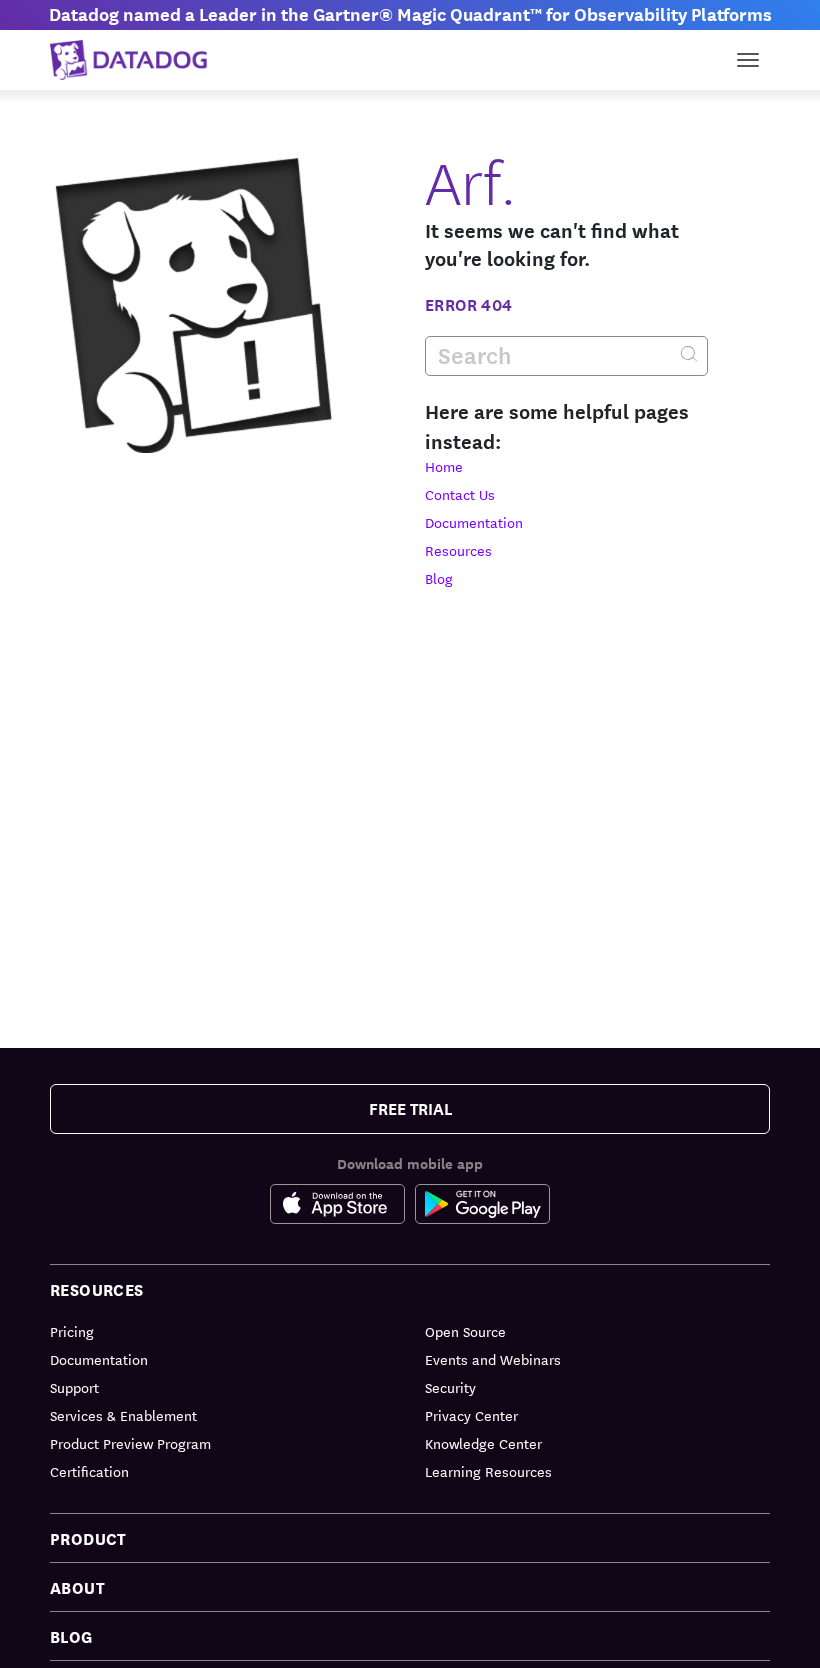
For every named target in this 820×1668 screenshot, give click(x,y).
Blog (439, 578)
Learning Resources (488, 1471)
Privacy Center (471, 1415)
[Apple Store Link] (342, 1204)
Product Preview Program (130, 1443)
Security (450, 1387)
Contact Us (460, 494)
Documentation (474, 522)
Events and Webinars (493, 1359)
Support (74, 1387)
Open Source (465, 1331)
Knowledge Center (483, 1443)
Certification (89, 1471)
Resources (458, 550)
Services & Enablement (123, 1415)
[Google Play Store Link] (482, 1204)
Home (444, 466)
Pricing (72, 1331)
